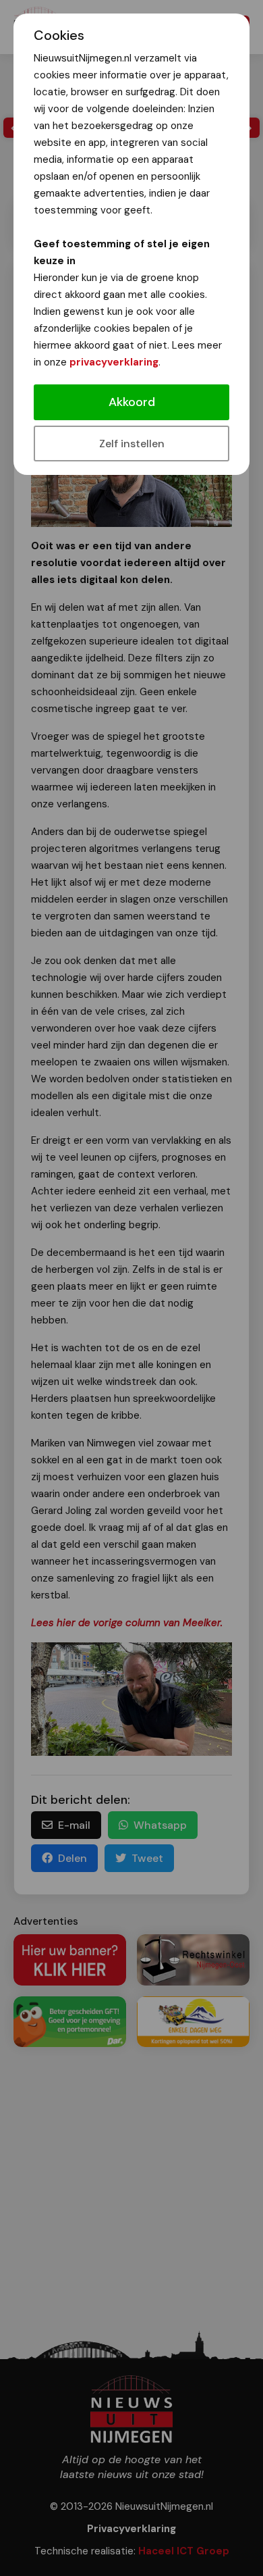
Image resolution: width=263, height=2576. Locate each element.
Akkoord (132, 402)
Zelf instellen (132, 444)
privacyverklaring (114, 362)
